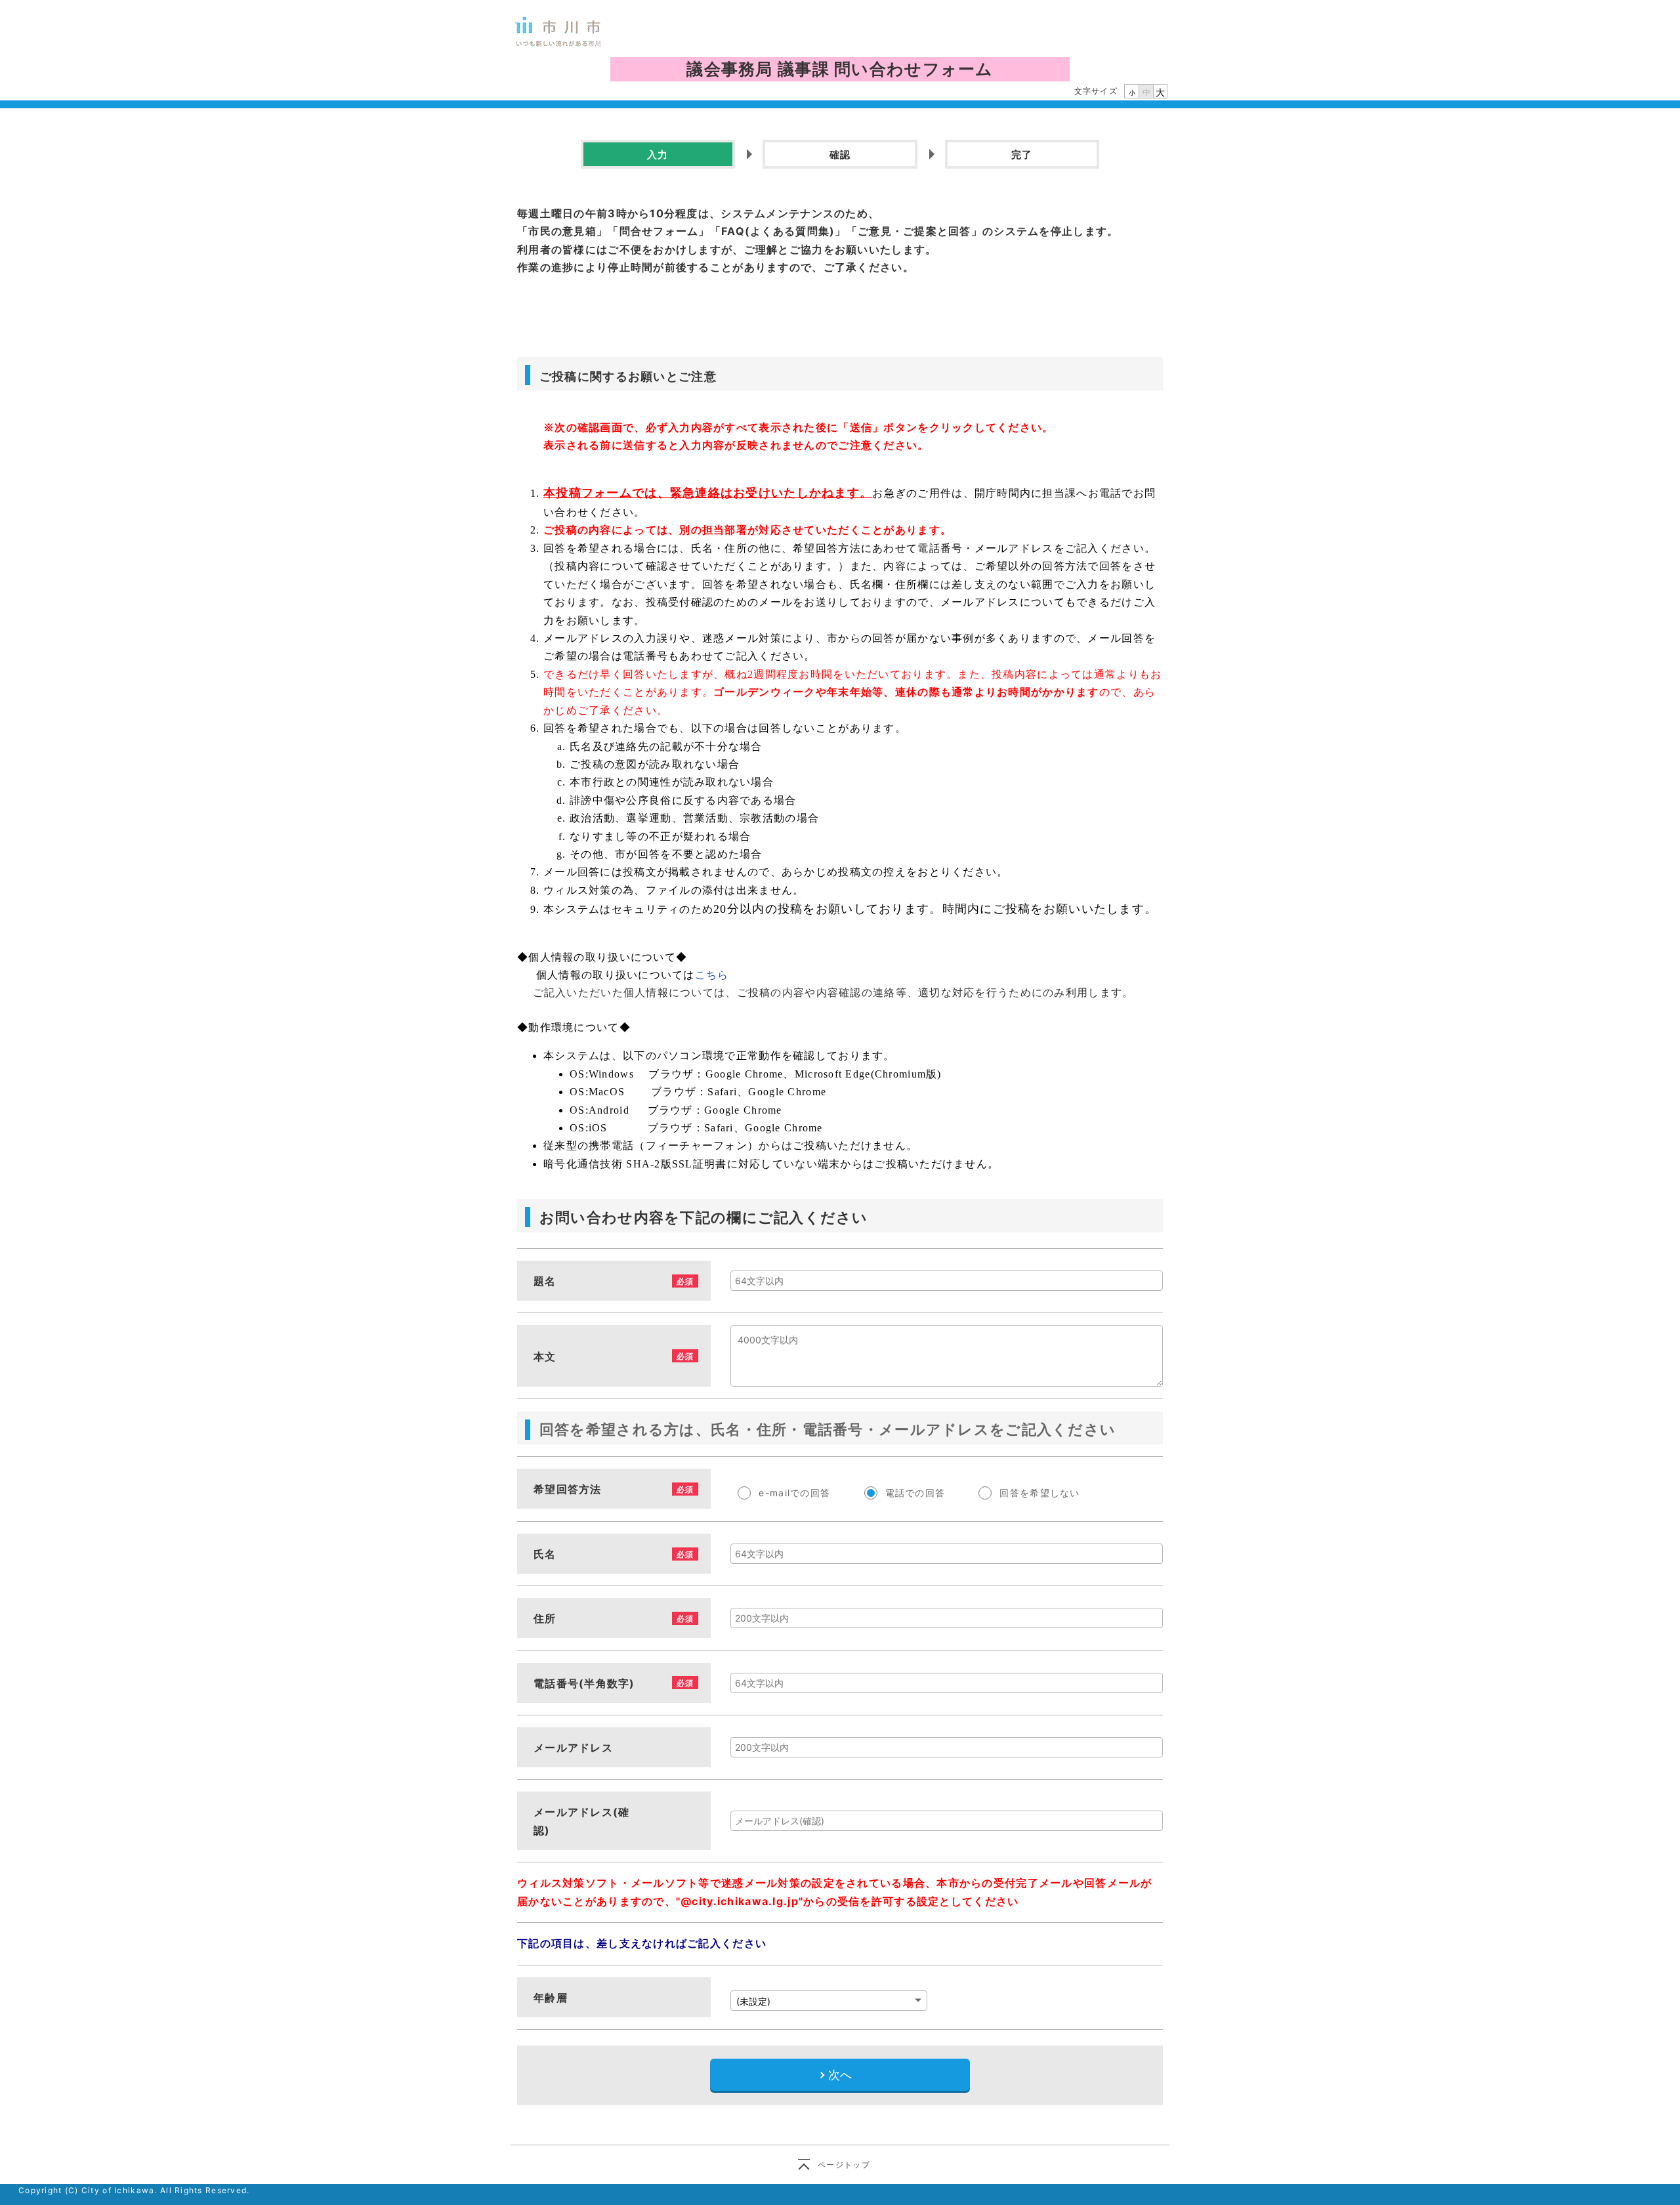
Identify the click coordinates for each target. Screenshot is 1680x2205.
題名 (545, 1281)
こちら (714, 975)
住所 (545, 1618)
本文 (545, 1356)
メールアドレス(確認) (582, 1821)
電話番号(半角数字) (584, 1683)
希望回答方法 (568, 1489)
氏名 (545, 1554)
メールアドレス (573, 1748)
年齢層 (551, 1998)
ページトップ (844, 2165)
